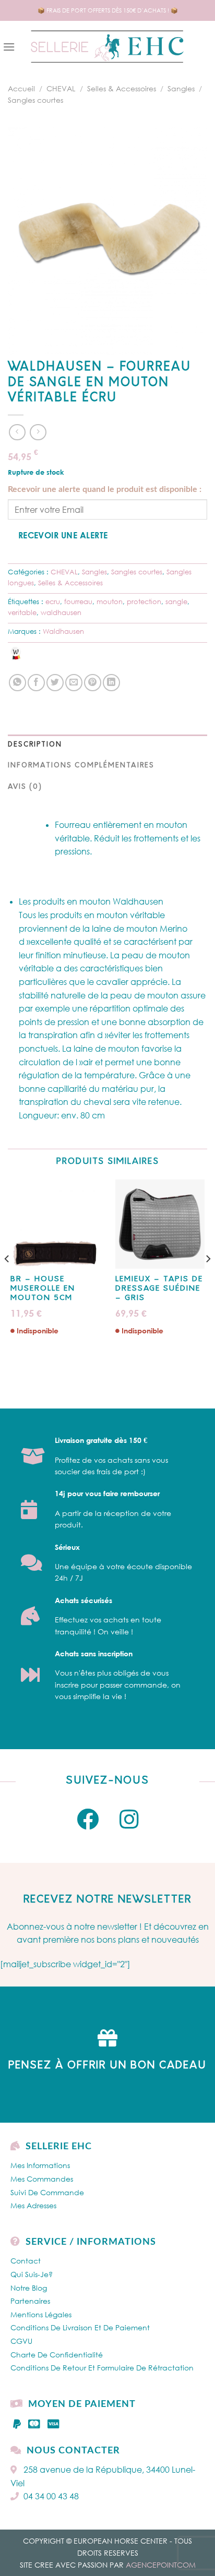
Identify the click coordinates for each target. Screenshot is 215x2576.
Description (35, 745)
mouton (110, 601)
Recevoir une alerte (63, 535)
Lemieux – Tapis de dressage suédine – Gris (159, 1289)
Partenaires (30, 2301)
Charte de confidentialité (57, 2355)
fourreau (78, 601)
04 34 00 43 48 (51, 2496)
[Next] (208, 1280)
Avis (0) (25, 787)
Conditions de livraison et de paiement (80, 2327)
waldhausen (61, 612)
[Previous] (7, 1280)
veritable (22, 612)
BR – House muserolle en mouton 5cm (43, 1289)
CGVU (21, 2341)
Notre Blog (29, 2288)
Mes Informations (40, 2165)
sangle (176, 601)
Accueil (21, 88)
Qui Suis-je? (32, 2274)
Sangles (181, 88)
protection (144, 601)
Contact (26, 2261)
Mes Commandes (42, 2179)
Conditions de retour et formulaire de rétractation (102, 2368)
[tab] (107, 745)
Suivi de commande (47, 2192)
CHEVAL (61, 88)
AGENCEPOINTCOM (161, 2565)
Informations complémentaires (81, 766)
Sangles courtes (35, 100)
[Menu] (9, 47)
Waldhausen (63, 631)
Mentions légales (41, 2314)
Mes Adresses (33, 2205)
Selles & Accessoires (122, 88)
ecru (53, 601)
